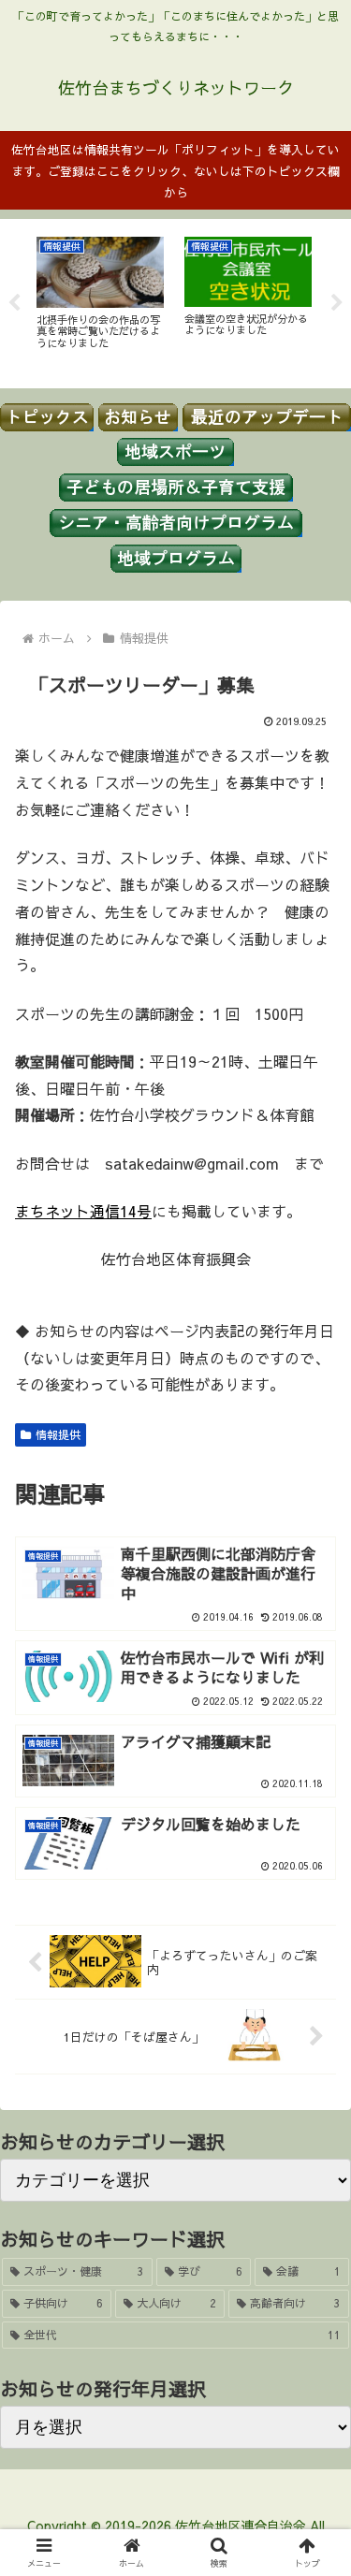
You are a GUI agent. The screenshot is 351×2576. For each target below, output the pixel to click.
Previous (14, 303)
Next (337, 303)
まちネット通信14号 (83, 1211)
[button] (314, 2530)
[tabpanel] (100, 300)
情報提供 (58, 1434)
